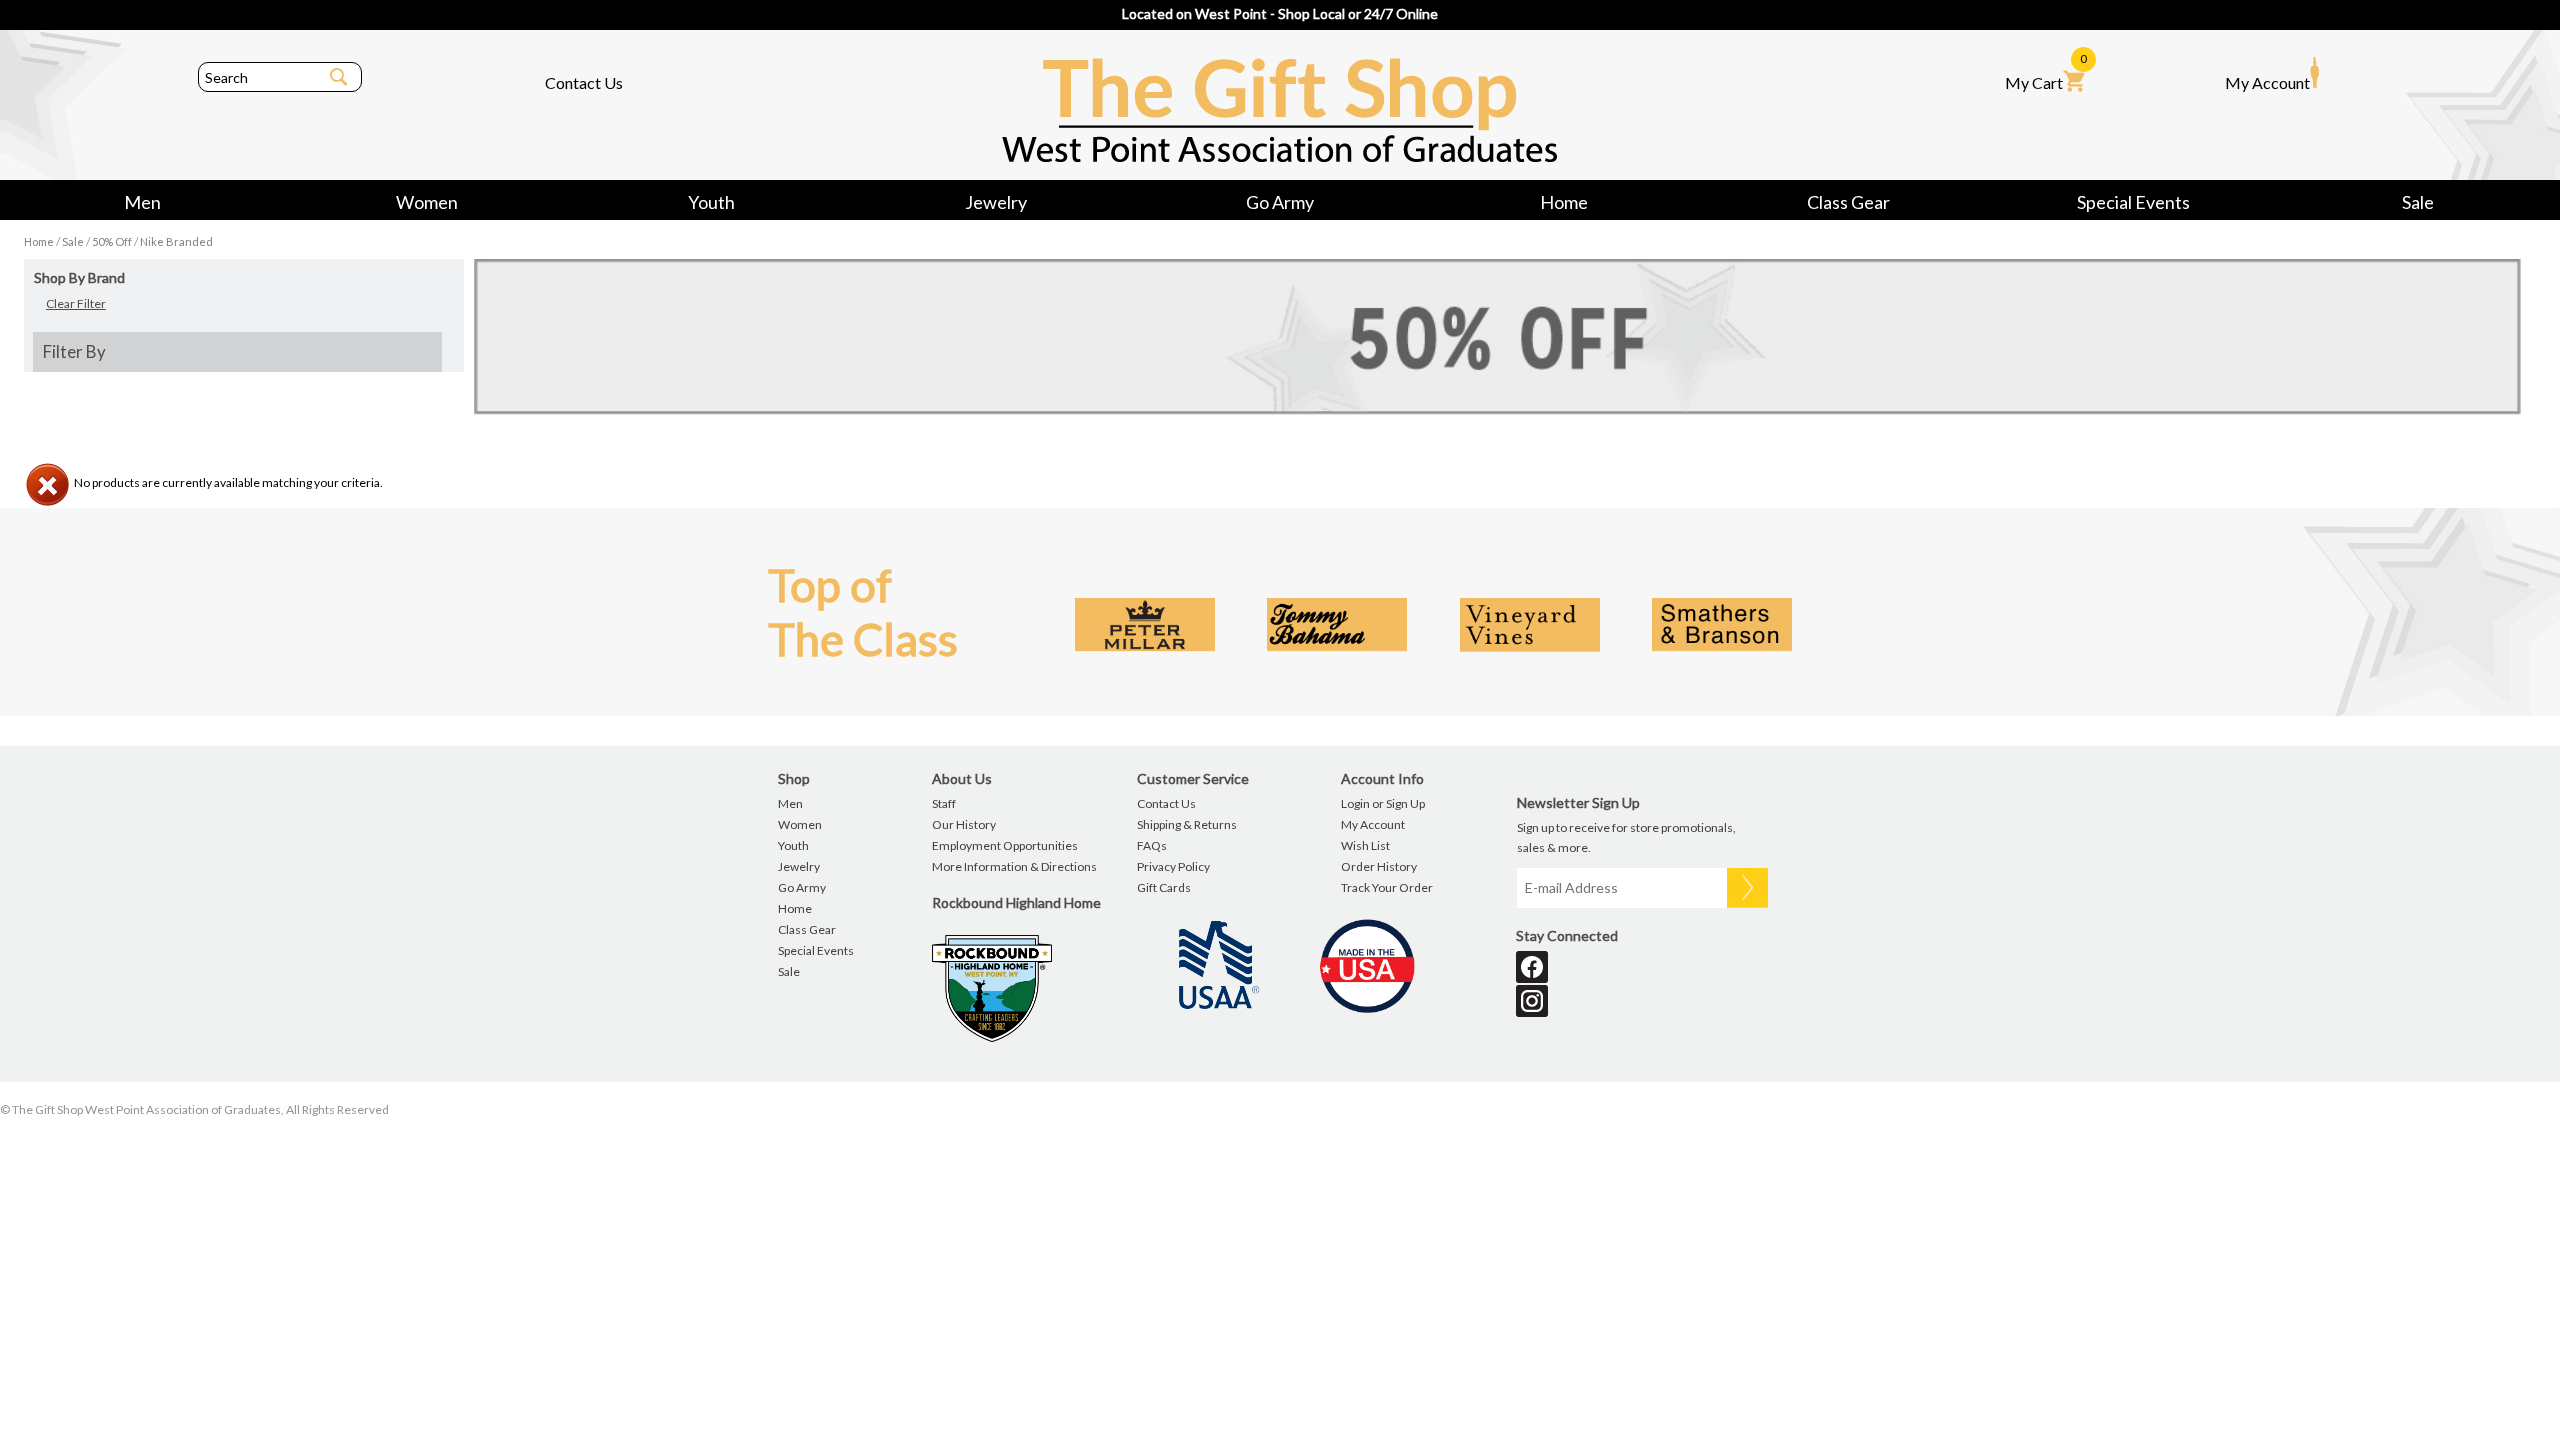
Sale (2418, 202)
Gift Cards (1164, 887)
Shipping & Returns (1187, 824)
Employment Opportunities (1005, 845)
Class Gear (1848, 202)
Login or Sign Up (1383, 803)
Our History (964, 824)
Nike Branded (176, 241)
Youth (711, 202)
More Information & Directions (1014, 866)
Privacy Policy (1173, 866)
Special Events (2133, 202)
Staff (944, 803)
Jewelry (996, 202)
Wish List (1365, 845)
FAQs (1152, 845)
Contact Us (584, 82)
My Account (2267, 82)
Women (427, 202)
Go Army (1280, 202)
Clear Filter (76, 303)
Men (142, 202)
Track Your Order (1387, 887)
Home (1564, 202)
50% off (112, 241)
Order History (1379, 866)
